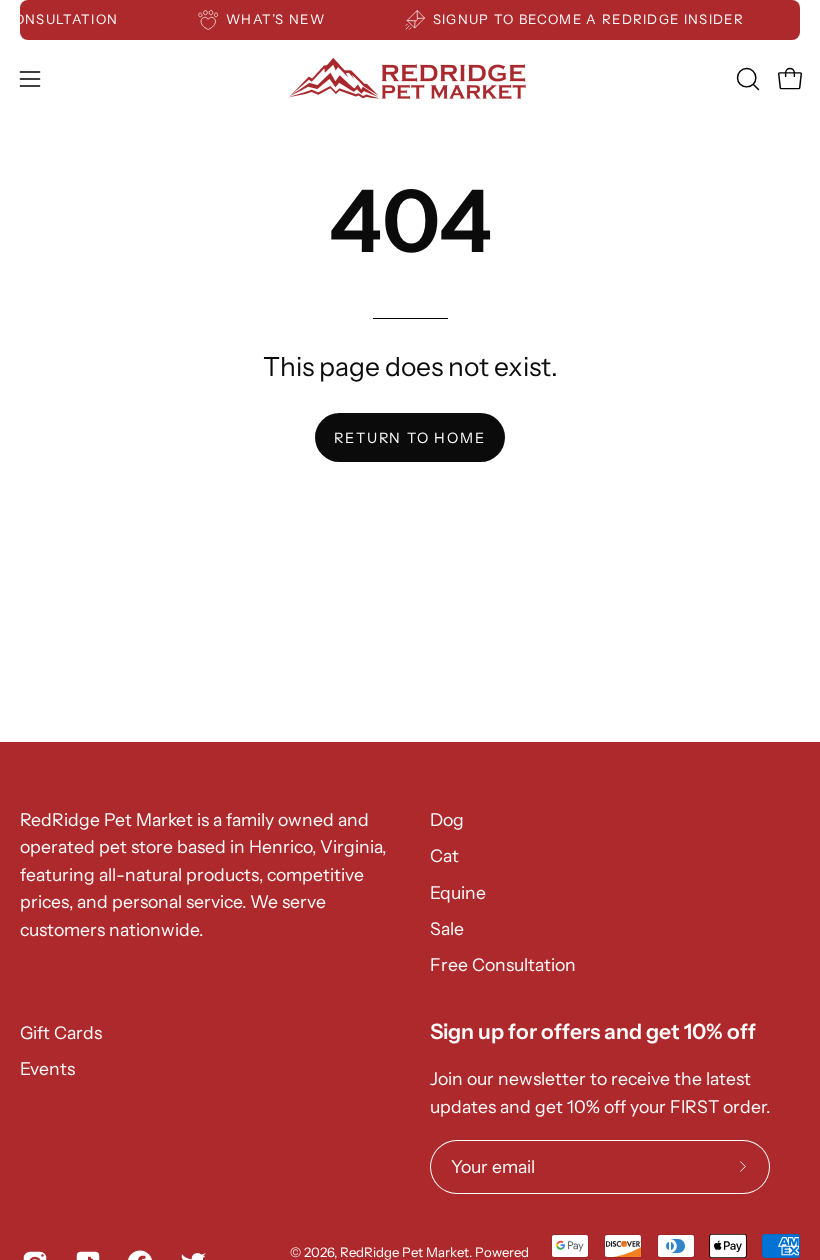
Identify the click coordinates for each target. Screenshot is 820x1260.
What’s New (280, 19)
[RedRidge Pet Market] (410, 78)
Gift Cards (61, 1032)
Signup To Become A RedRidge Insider (593, 19)
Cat (444, 855)
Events (47, 1068)
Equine (458, 892)
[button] (746, 79)
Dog (447, 819)
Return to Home (409, 438)
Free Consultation (503, 964)
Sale (447, 928)
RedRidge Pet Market (404, 1252)
